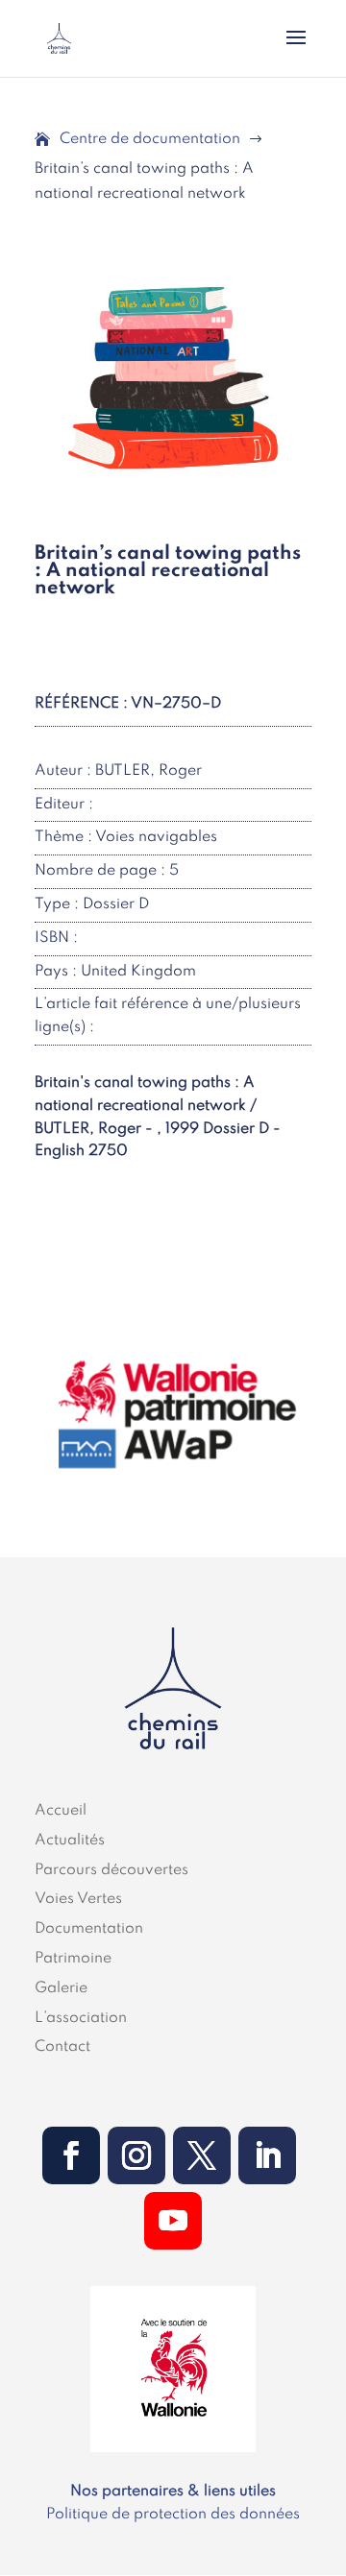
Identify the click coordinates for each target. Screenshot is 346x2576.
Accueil (61, 1811)
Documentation (89, 1929)
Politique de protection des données (173, 2515)
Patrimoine (73, 1959)
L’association (81, 2018)
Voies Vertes (78, 1899)
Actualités (70, 1841)
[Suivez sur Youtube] (173, 2221)
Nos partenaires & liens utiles (173, 2492)
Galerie (61, 1988)
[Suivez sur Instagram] (136, 2155)
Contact (62, 2047)
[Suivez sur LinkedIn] (267, 2155)
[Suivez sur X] (202, 2155)
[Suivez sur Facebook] (71, 2155)
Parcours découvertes (111, 1870)
